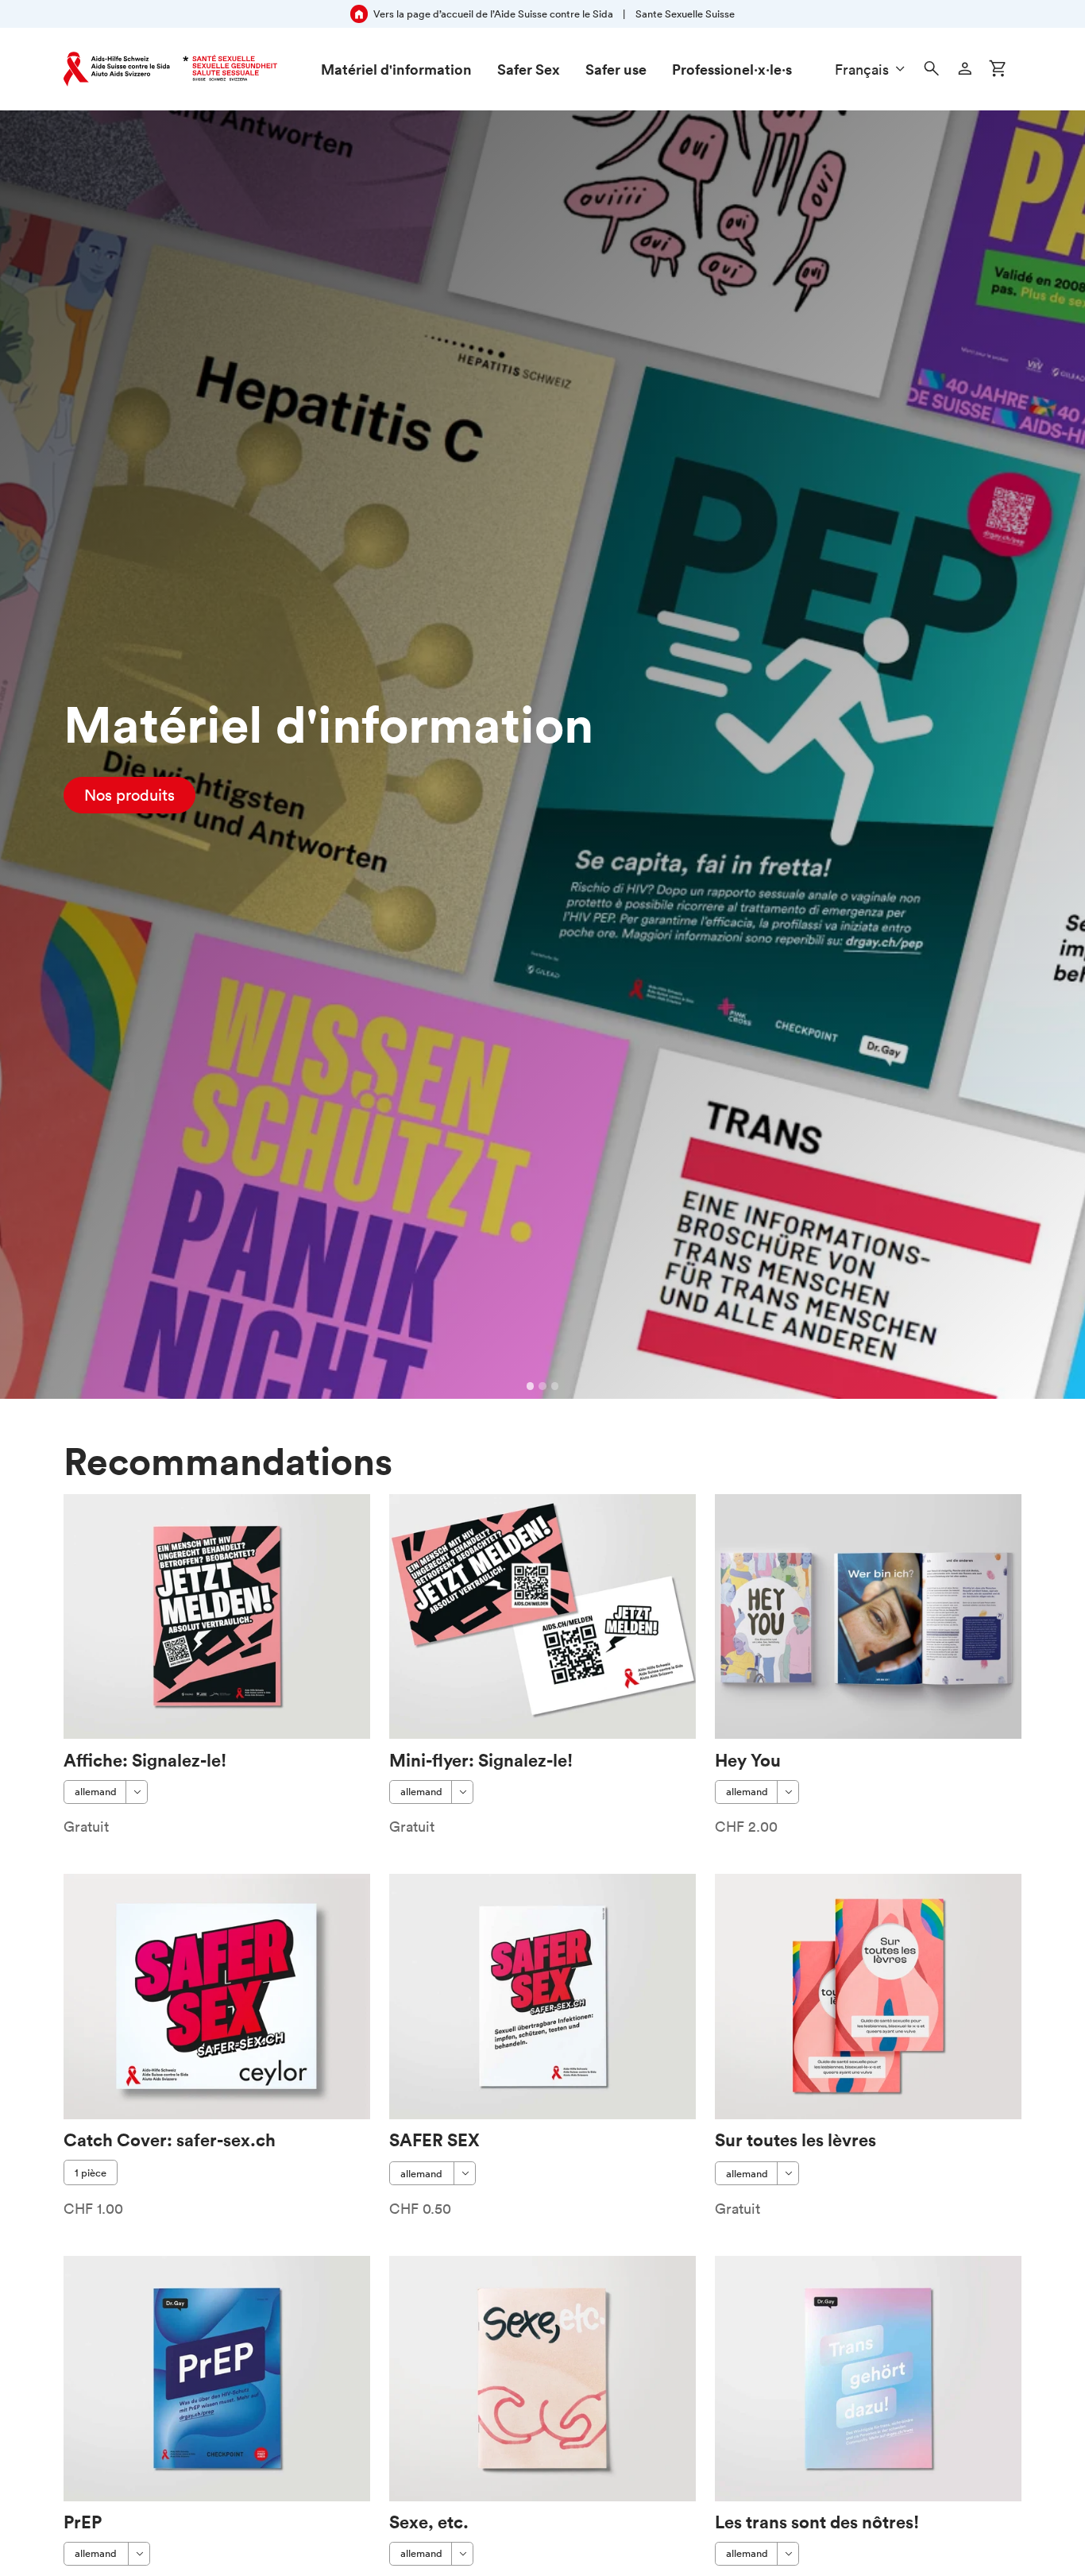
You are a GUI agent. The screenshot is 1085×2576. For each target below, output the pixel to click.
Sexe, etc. (429, 2522)
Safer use (616, 69)
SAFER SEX (434, 2140)
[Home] (170, 69)
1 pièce (91, 2173)
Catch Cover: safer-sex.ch (170, 2140)
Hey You (748, 1760)
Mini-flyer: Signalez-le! (481, 1760)
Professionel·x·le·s (732, 69)
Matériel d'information (396, 69)
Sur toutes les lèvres (795, 2140)
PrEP (83, 2522)
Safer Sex (529, 69)
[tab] (531, 1386)
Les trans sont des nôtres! (817, 2522)
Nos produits (129, 795)
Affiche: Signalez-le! (145, 1760)
